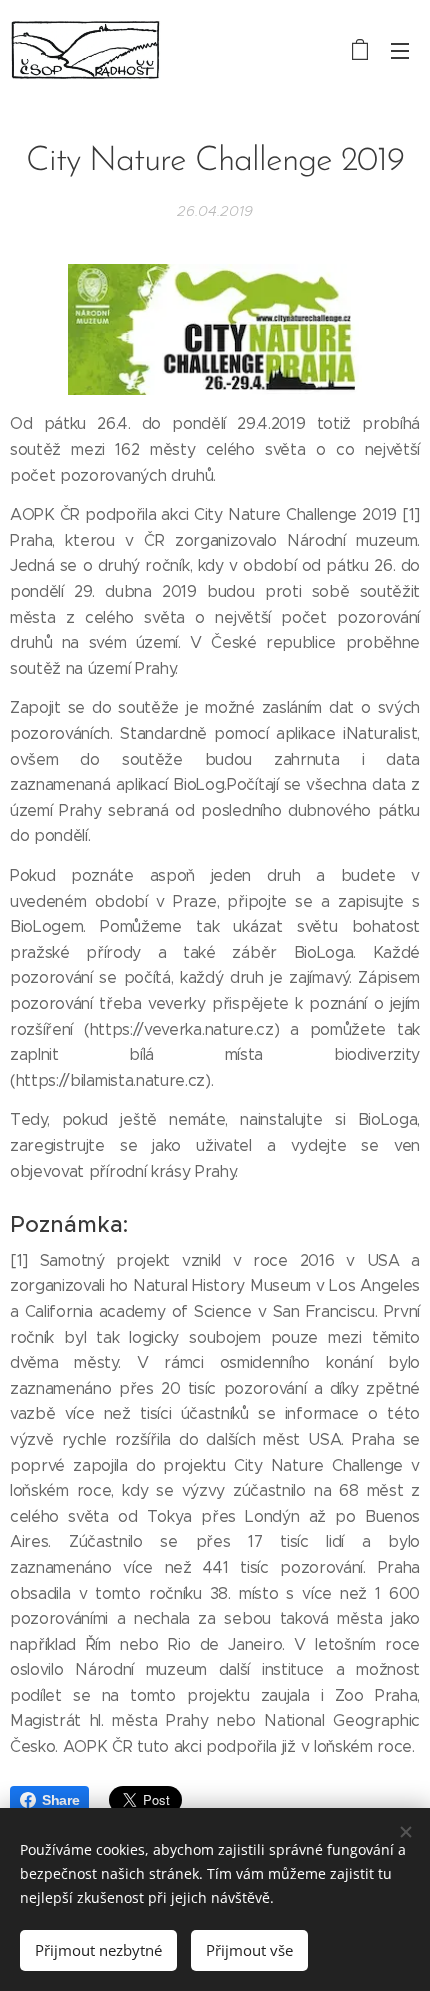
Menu (400, 50)
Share (60, 1800)
